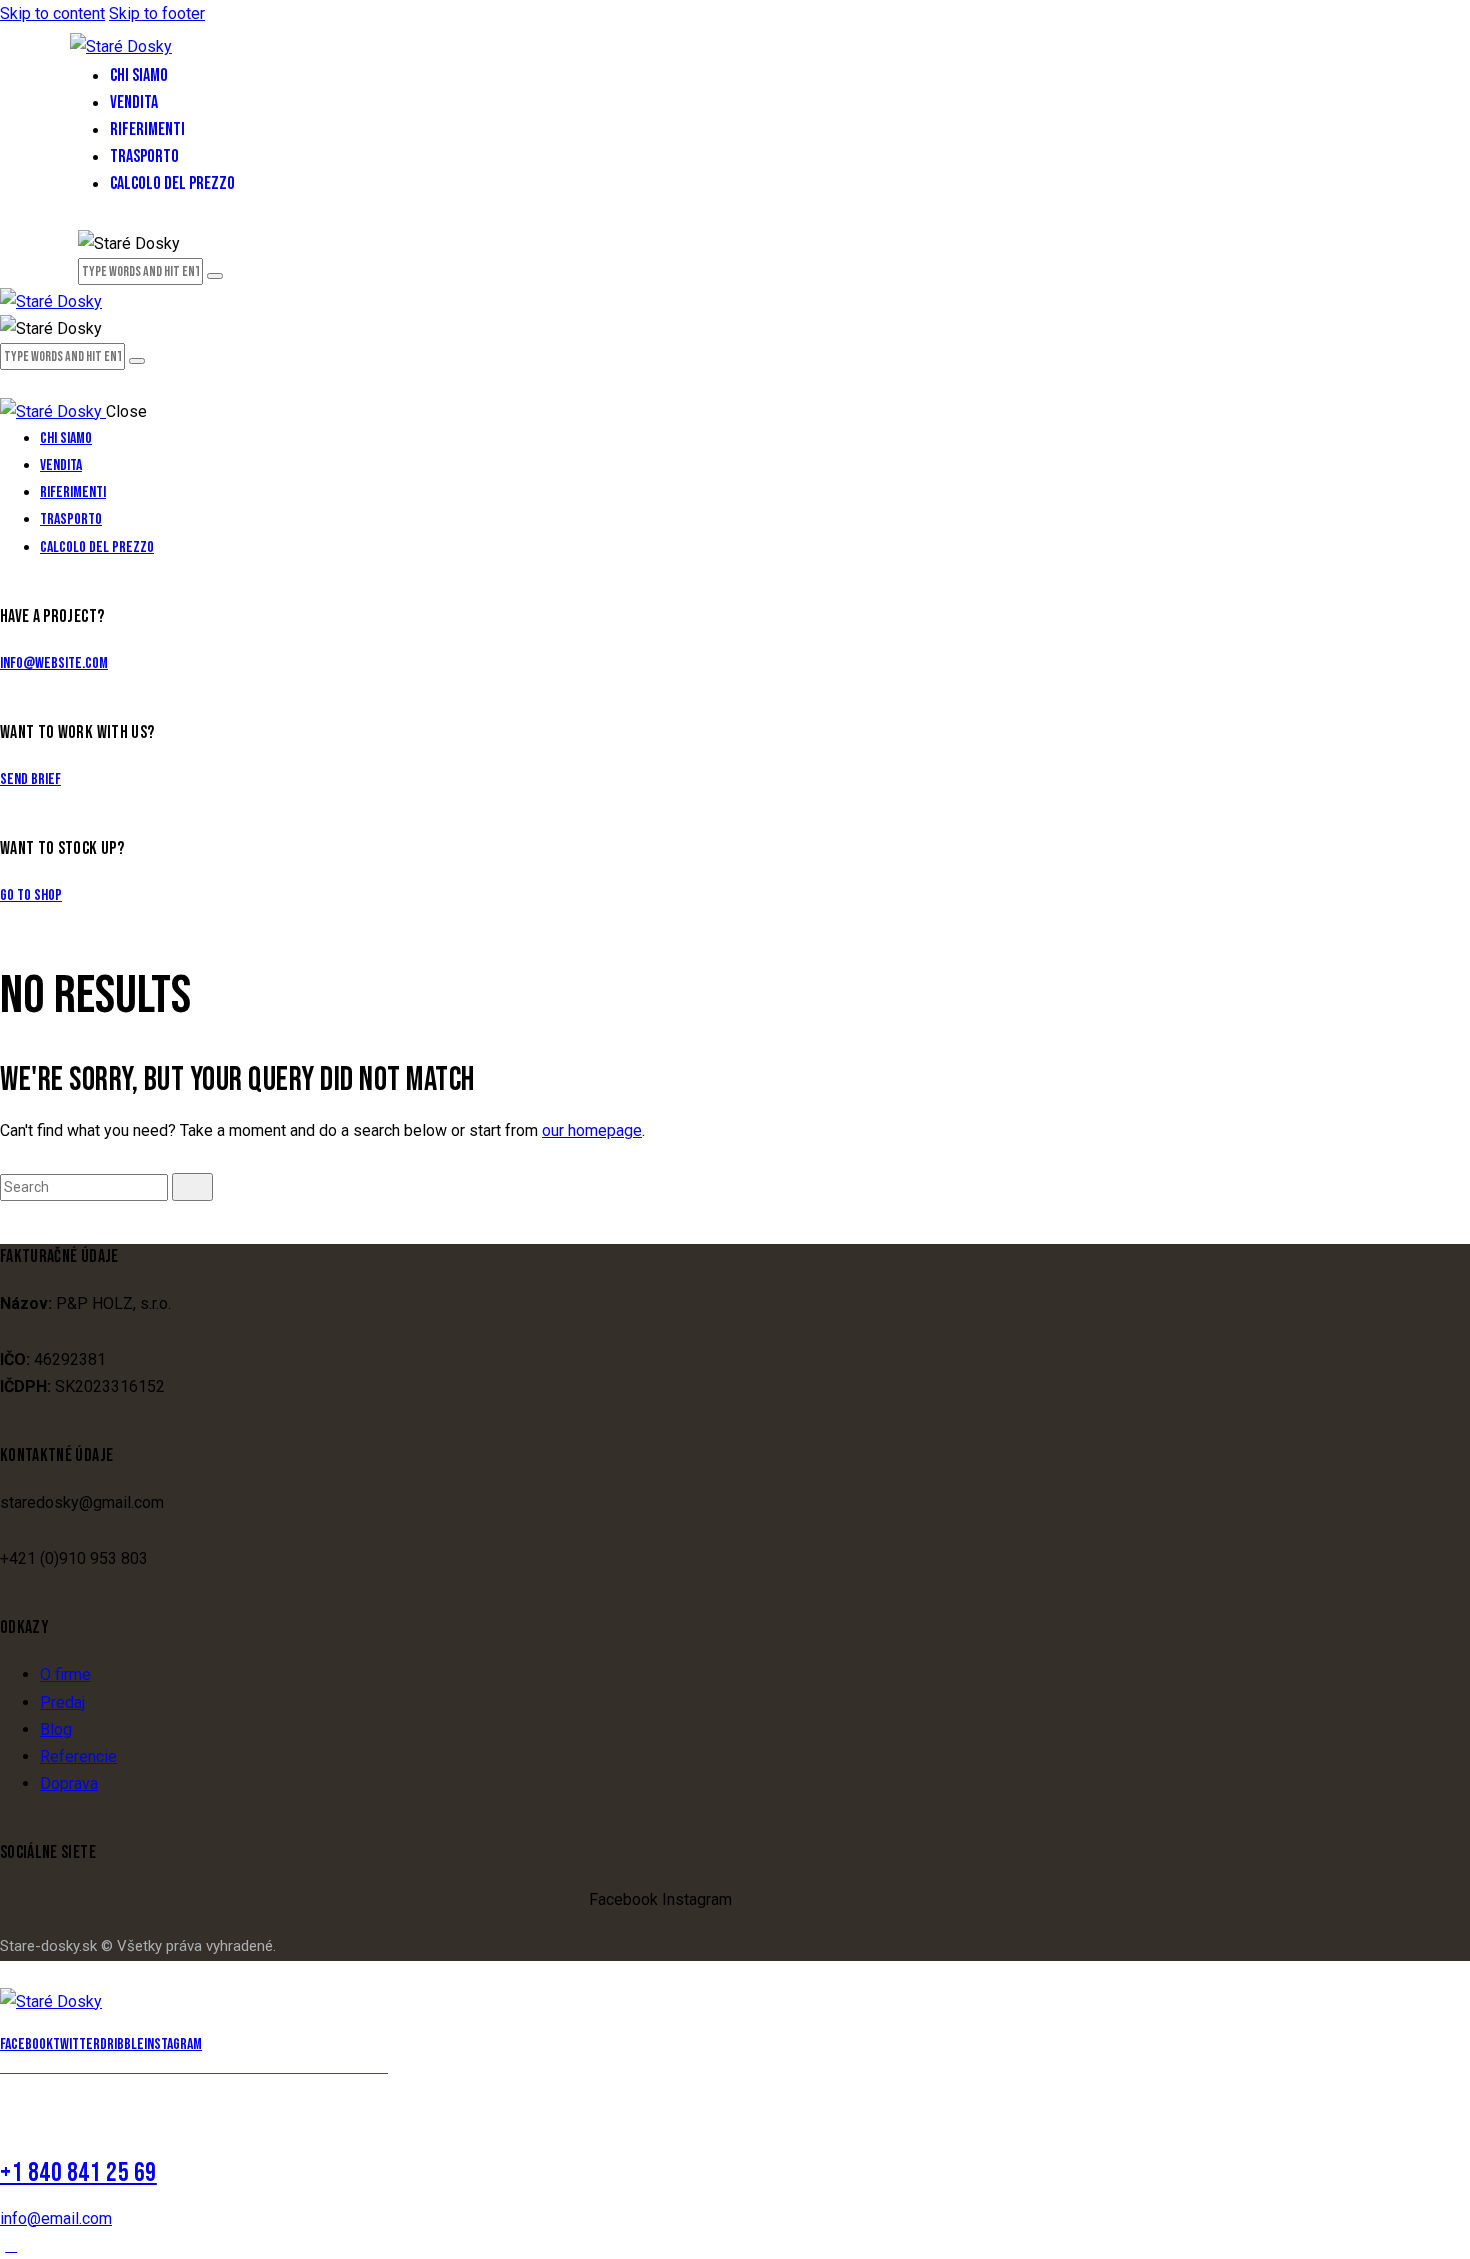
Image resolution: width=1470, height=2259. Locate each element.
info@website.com (54, 663)
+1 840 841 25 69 (78, 2173)
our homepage (592, 1130)
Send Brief (30, 779)
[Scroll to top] (11, 2245)
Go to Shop (31, 895)
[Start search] (192, 1187)
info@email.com (56, 2218)
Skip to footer (157, 13)
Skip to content (52, 13)
